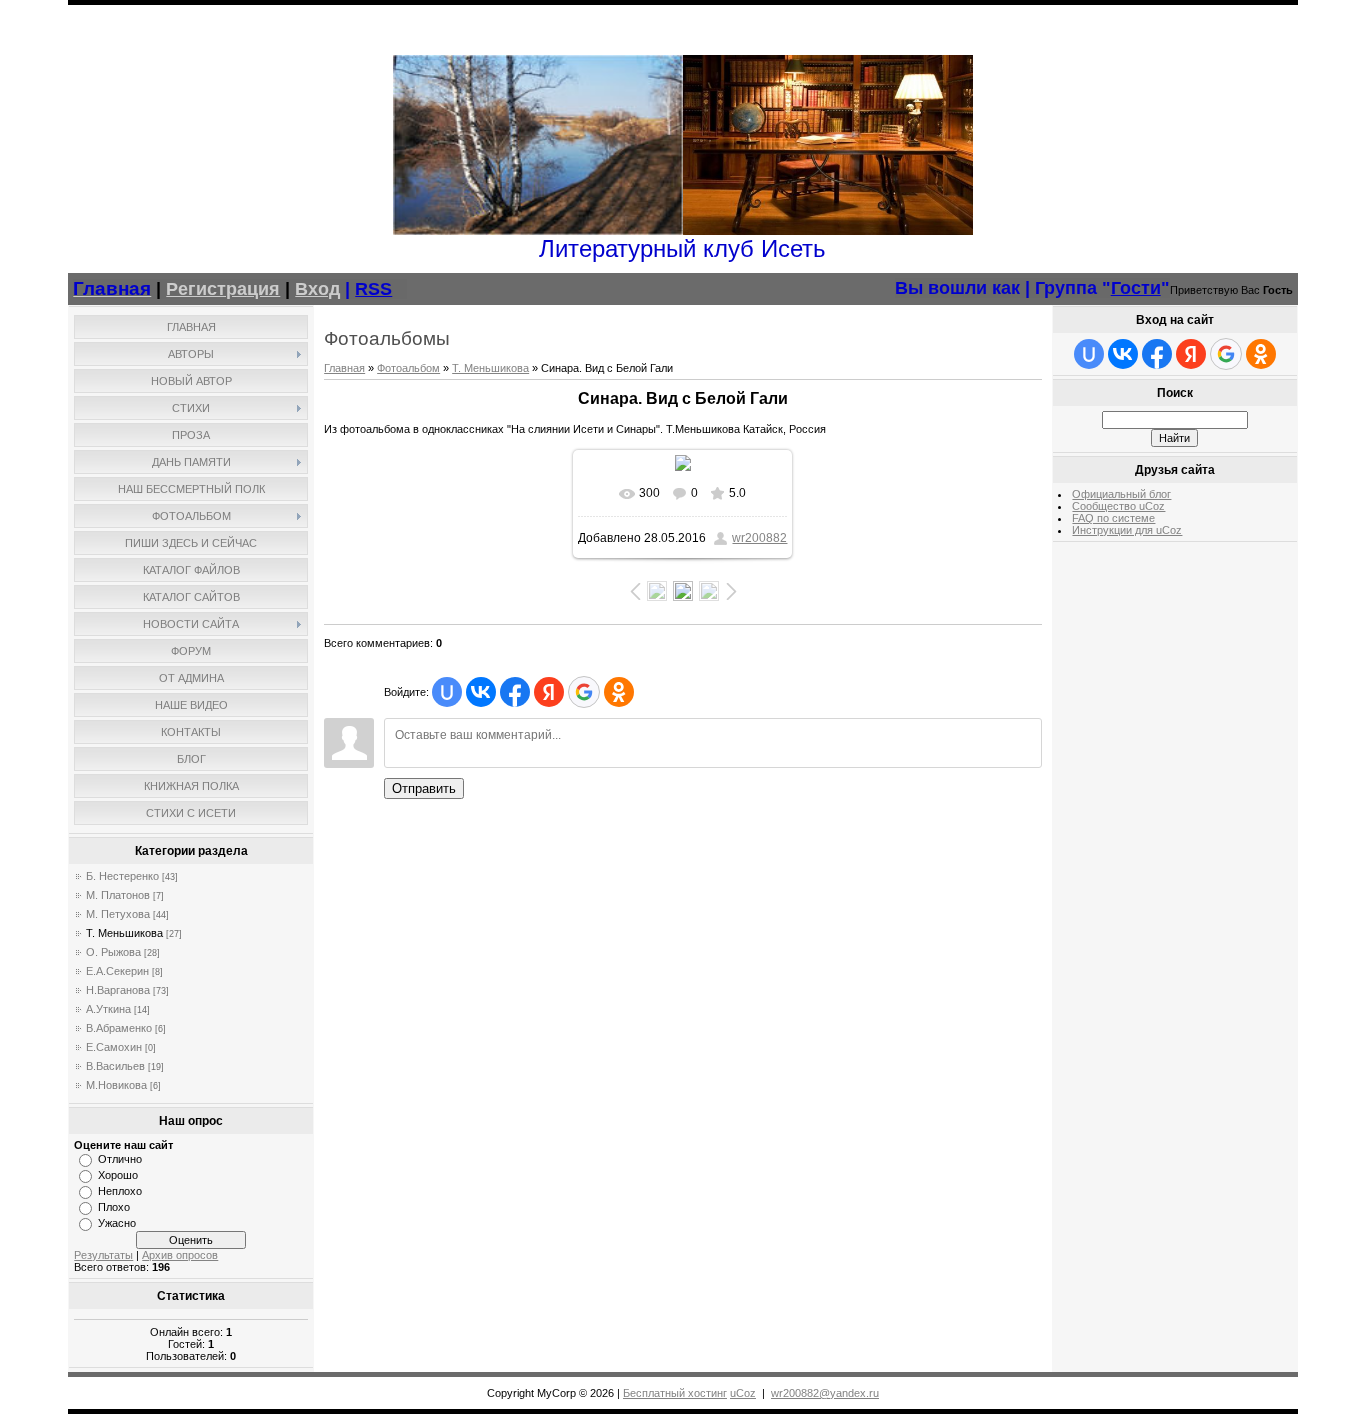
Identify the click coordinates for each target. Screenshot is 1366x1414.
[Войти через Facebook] (515, 692)
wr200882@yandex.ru (825, 1393)
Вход (317, 289)
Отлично (120, 1159)
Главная (344, 368)
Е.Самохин (114, 1047)
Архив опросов (180, 1255)
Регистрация (223, 289)
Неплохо (120, 1191)
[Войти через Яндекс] (549, 692)
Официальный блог (1121, 494)
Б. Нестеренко (122, 876)
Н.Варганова (118, 990)
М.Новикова (116, 1085)
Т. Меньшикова (124, 933)
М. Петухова (118, 914)
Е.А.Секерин (117, 971)
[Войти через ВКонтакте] (481, 692)
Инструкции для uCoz (1127, 530)
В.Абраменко (119, 1028)
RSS (373, 289)
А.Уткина (108, 1009)
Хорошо (118, 1175)
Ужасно (117, 1223)
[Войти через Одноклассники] (619, 692)
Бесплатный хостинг (675, 1393)
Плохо (114, 1207)
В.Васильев (115, 1066)
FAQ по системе (1113, 518)
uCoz (743, 1393)
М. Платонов (118, 895)
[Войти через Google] (584, 692)
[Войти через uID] (447, 692)
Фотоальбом (408, 368)
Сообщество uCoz (1118, 506)
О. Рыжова (113, 952)
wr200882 (759, 538)
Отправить (424, 788)
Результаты (103, 1255)
